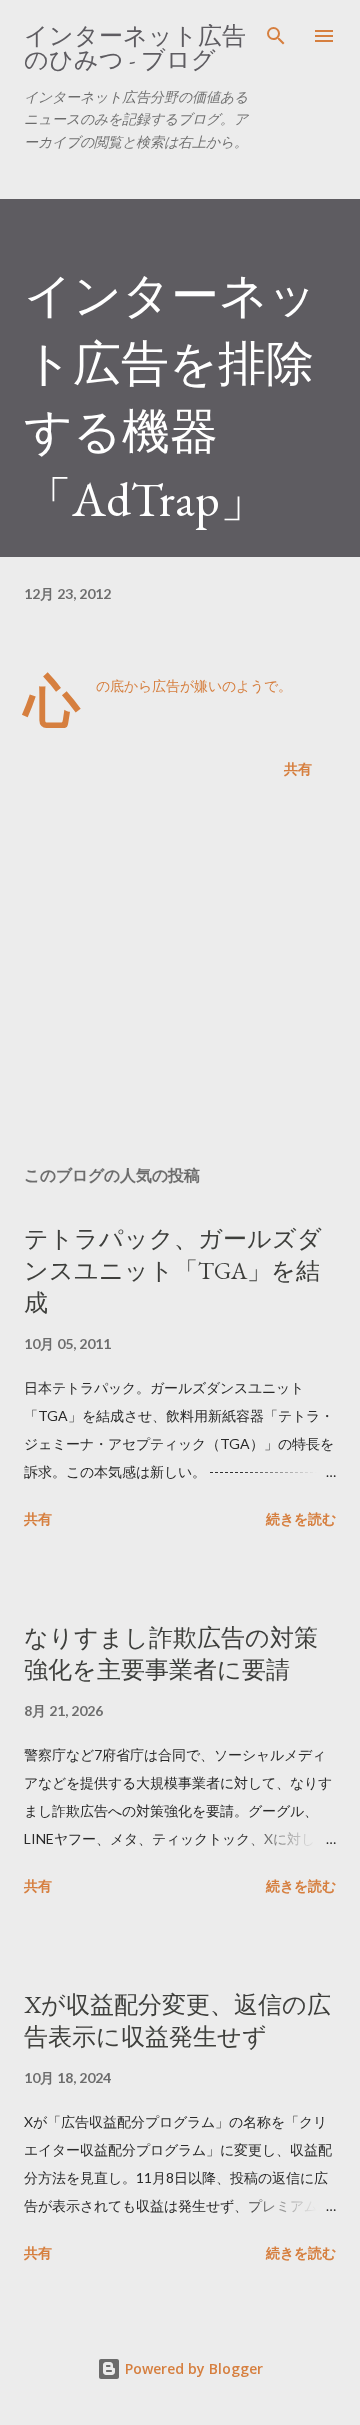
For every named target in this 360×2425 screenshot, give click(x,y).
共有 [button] (298, 768)
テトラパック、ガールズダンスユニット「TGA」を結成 (173, 1270)
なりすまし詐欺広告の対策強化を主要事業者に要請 (171, 1653)
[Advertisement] (180, 976)
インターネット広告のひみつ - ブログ (135, 47)
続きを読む (301, 1518)
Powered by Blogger (192, 2368)
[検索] (276, 36)
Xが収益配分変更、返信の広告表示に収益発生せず (177, 2020)
